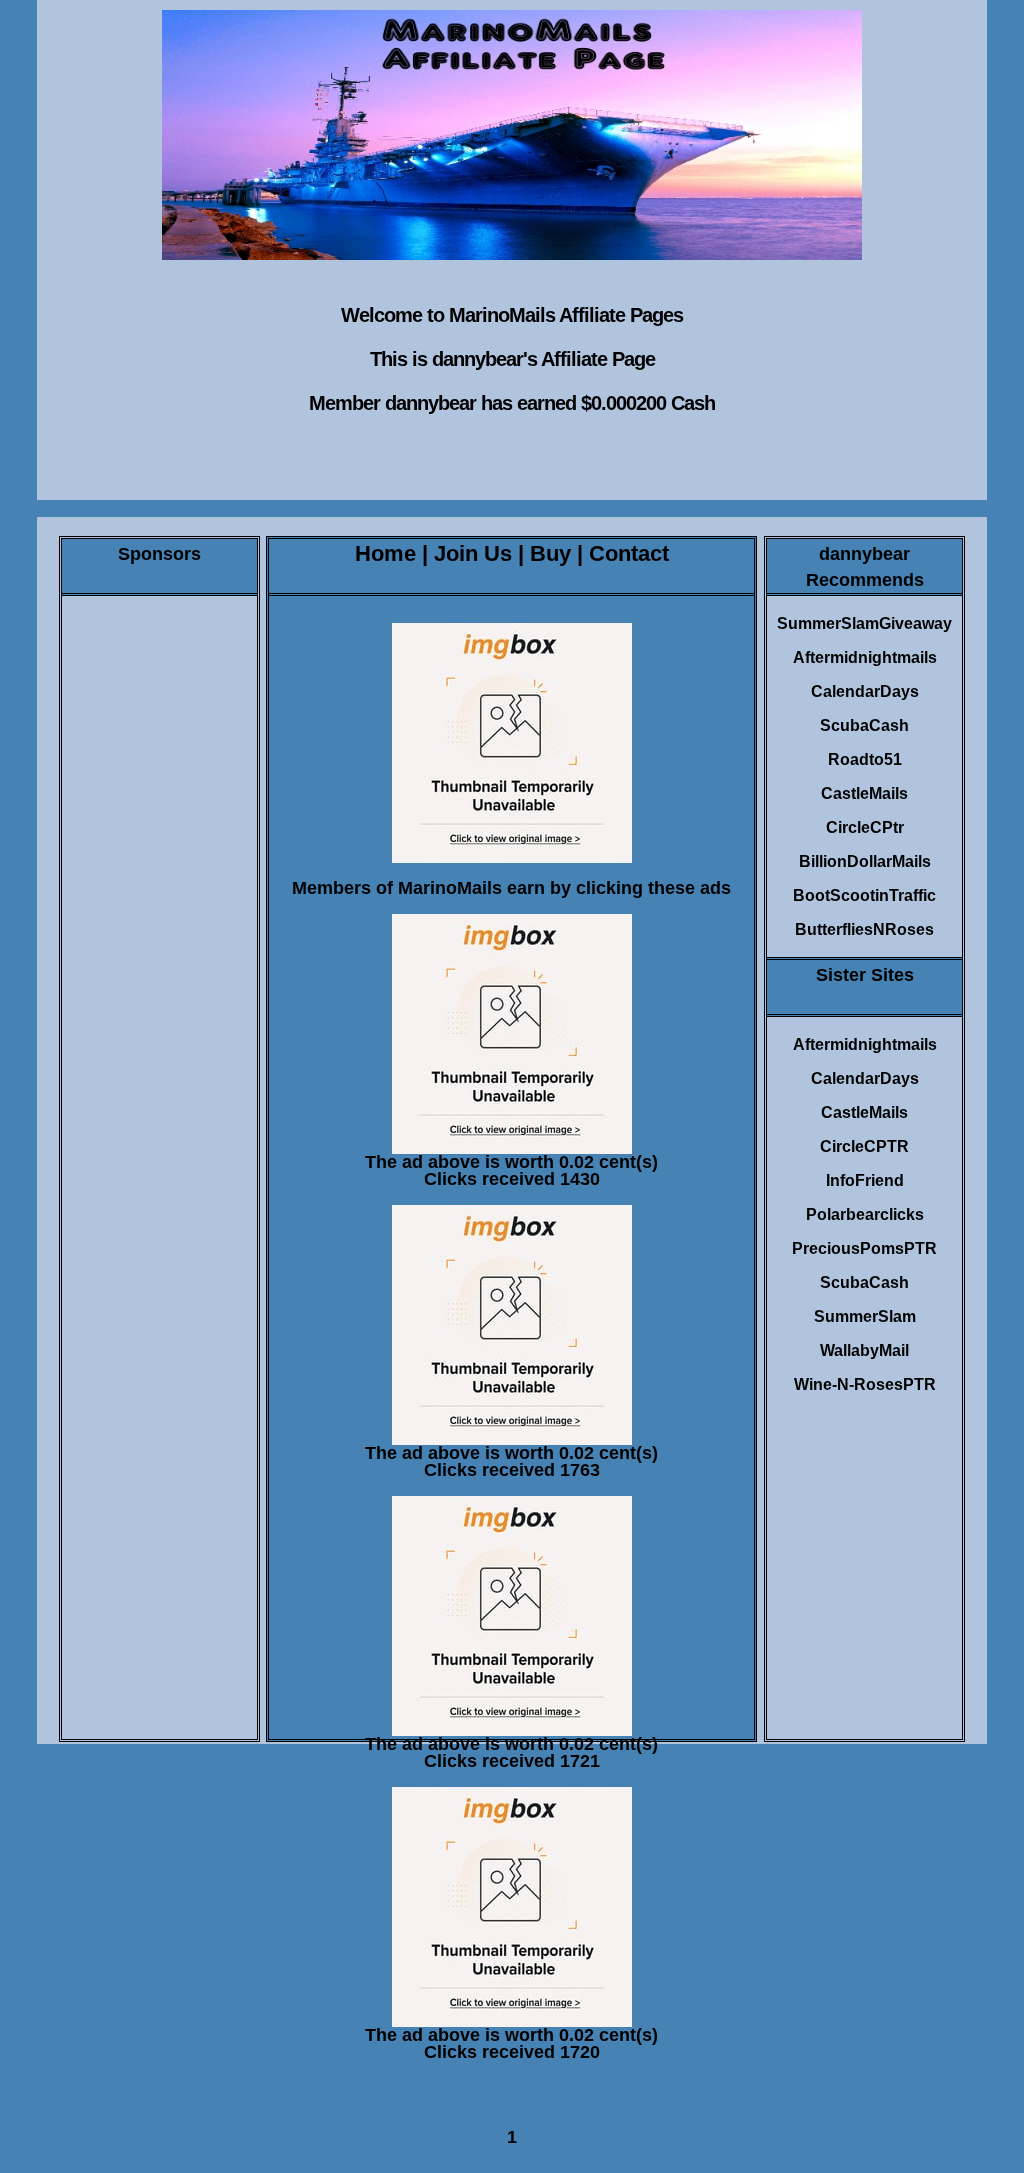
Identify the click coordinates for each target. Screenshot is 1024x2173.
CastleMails (864, 793)
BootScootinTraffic (864, 895)
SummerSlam (865, 1316)
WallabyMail (864, 1350)
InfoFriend (865, 1180)
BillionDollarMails (865, 861)
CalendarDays (865, 691)
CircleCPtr (865, 827)
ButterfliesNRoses (864, 929)
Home (385, 553)
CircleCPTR (864, 1146)
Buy (550, 553)
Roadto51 (865, 759)
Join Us (473, 553)
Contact (629, 553)
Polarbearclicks (865, 1214)
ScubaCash (864, 725)
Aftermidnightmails (865, 657)
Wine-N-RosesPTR (865, 1384)
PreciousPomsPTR (864, 1248)
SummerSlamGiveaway (864, 623)
